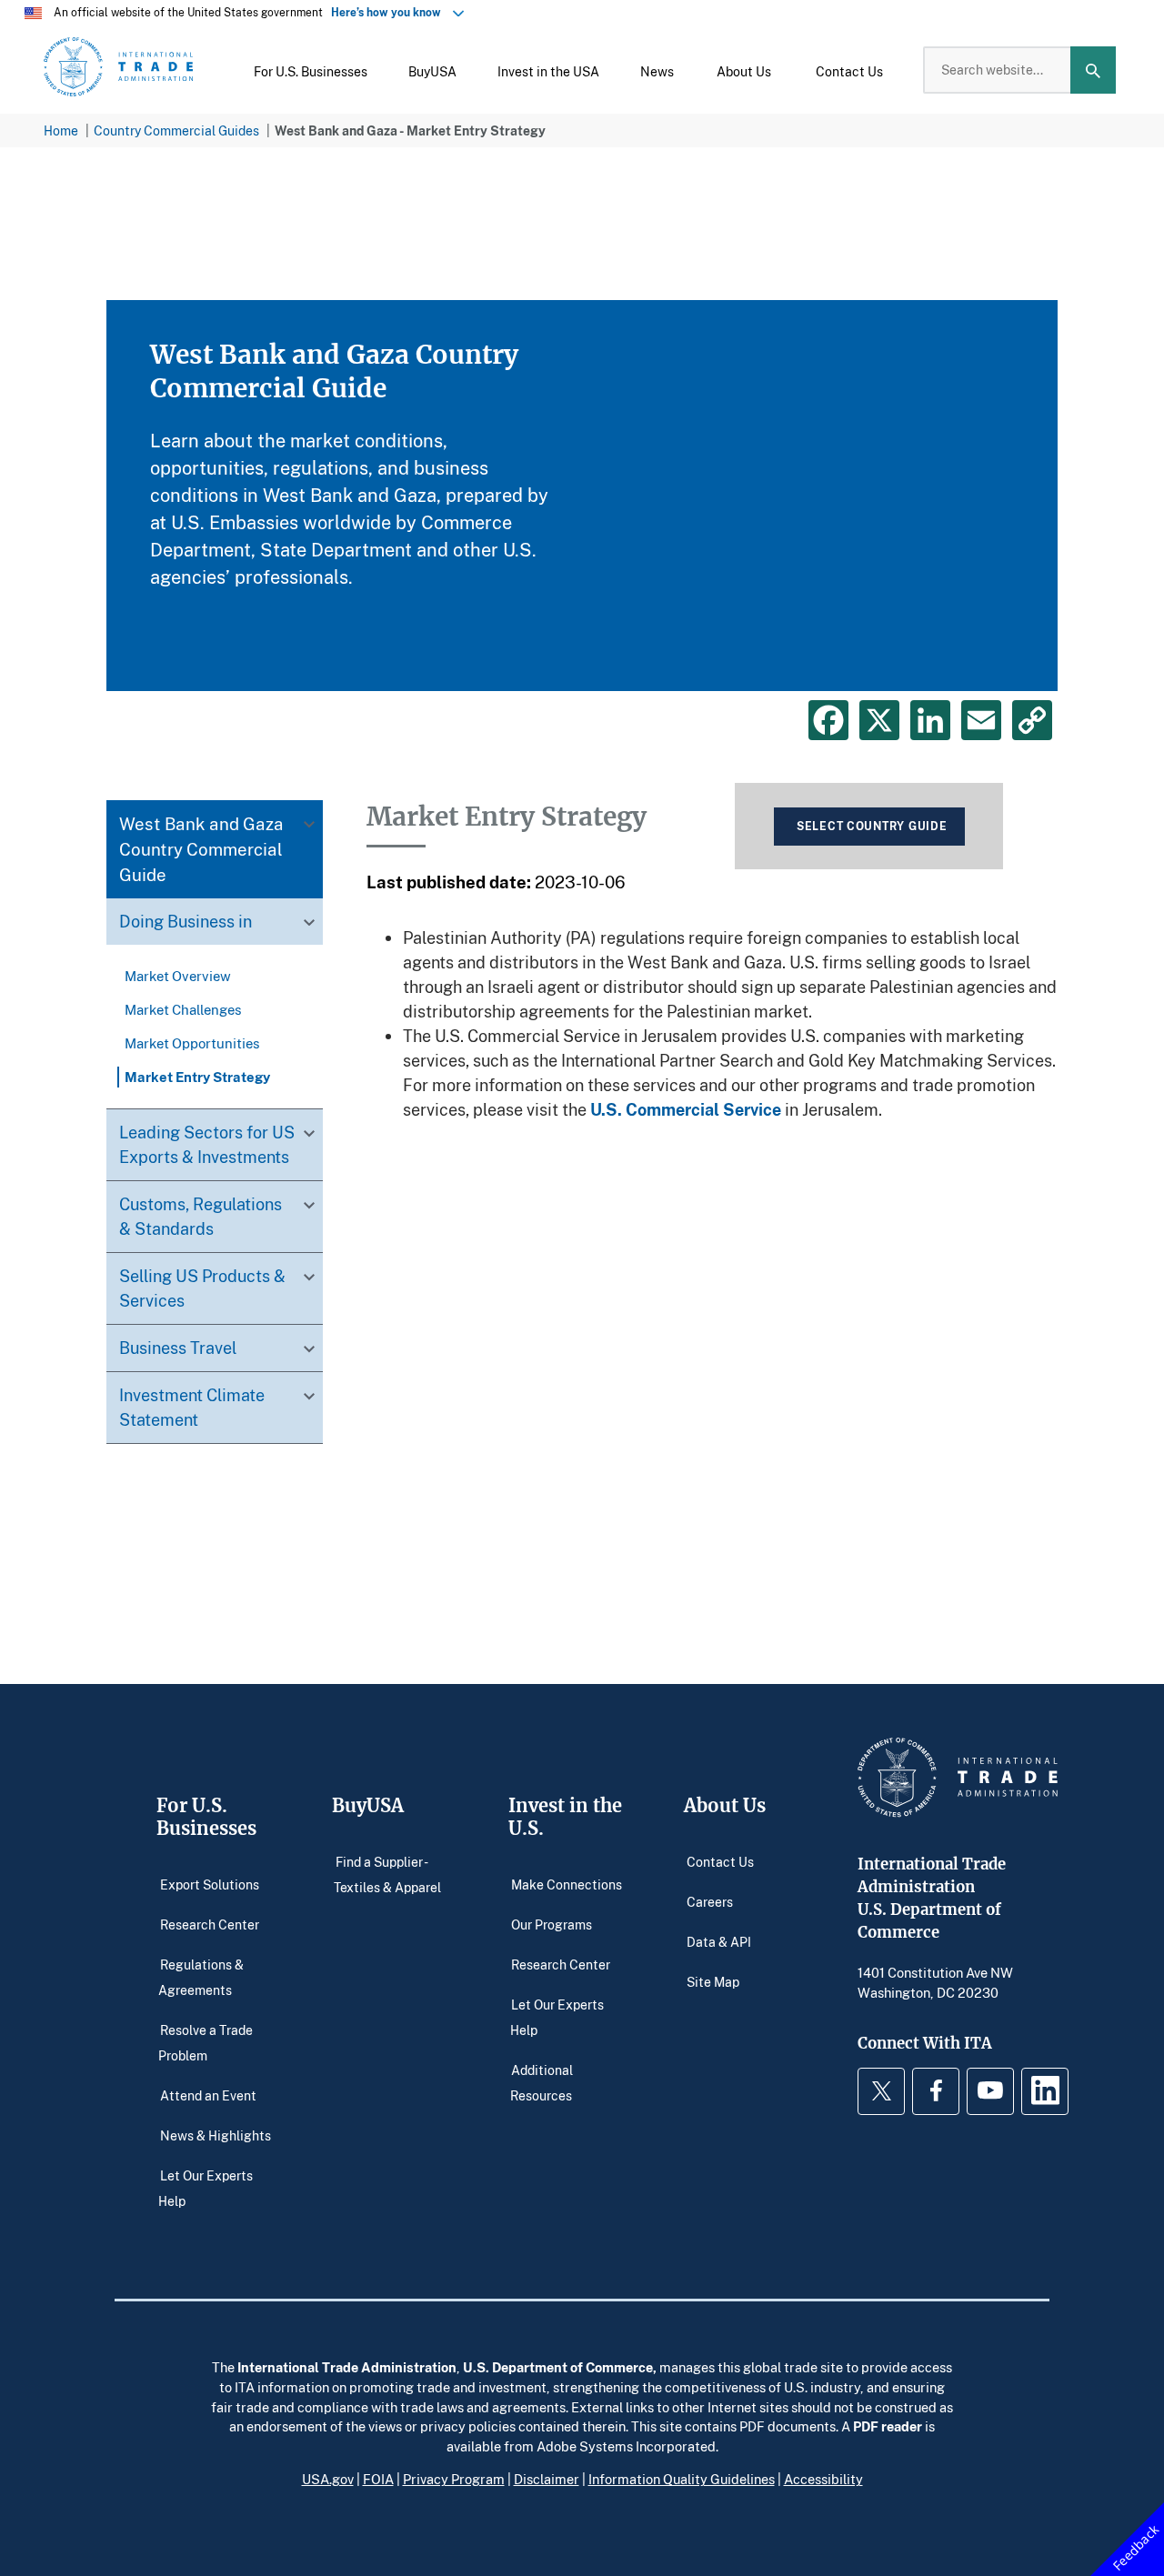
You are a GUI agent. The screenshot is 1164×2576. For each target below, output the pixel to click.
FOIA (378, 2479)
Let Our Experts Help (206, 2187)
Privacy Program (454, 2479)
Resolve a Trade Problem (206, 2042)
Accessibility (823, 2479)
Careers (710, 1901)
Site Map (713, 1981)
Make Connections (567, 1884)
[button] (311, 70)
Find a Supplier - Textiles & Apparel (387, 1874)
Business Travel (178, 1348)
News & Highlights (216, 2135)
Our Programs (552, 1924)
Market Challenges (183, 1010)
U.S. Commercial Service (686, 1109)
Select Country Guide (872, 826)
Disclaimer (547, 2479)
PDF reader (888, 2426)
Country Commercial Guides (176, 130)
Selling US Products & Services (202, 1289)
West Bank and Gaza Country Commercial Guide (201, 850)
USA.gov (328, 2479)
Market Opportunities (192, 1044)
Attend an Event (208, 2095)
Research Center (210, 1924)
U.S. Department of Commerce (558, 2367)
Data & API (719, 1941)
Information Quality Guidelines (682, 2479)
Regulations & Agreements (201, 1976)
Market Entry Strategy (197, 1078)
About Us (725, 1805)
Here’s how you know (390, 12)
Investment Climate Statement (192, 1408)
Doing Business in (186, 921)
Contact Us (720, 1861)
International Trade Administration (347, 2367)
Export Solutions (210, 1884)
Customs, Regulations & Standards (201, 1217)
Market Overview (178, 977)
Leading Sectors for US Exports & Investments (207, 1145)
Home (61, 130)
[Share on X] (879, 720)
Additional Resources (542, 2082)
